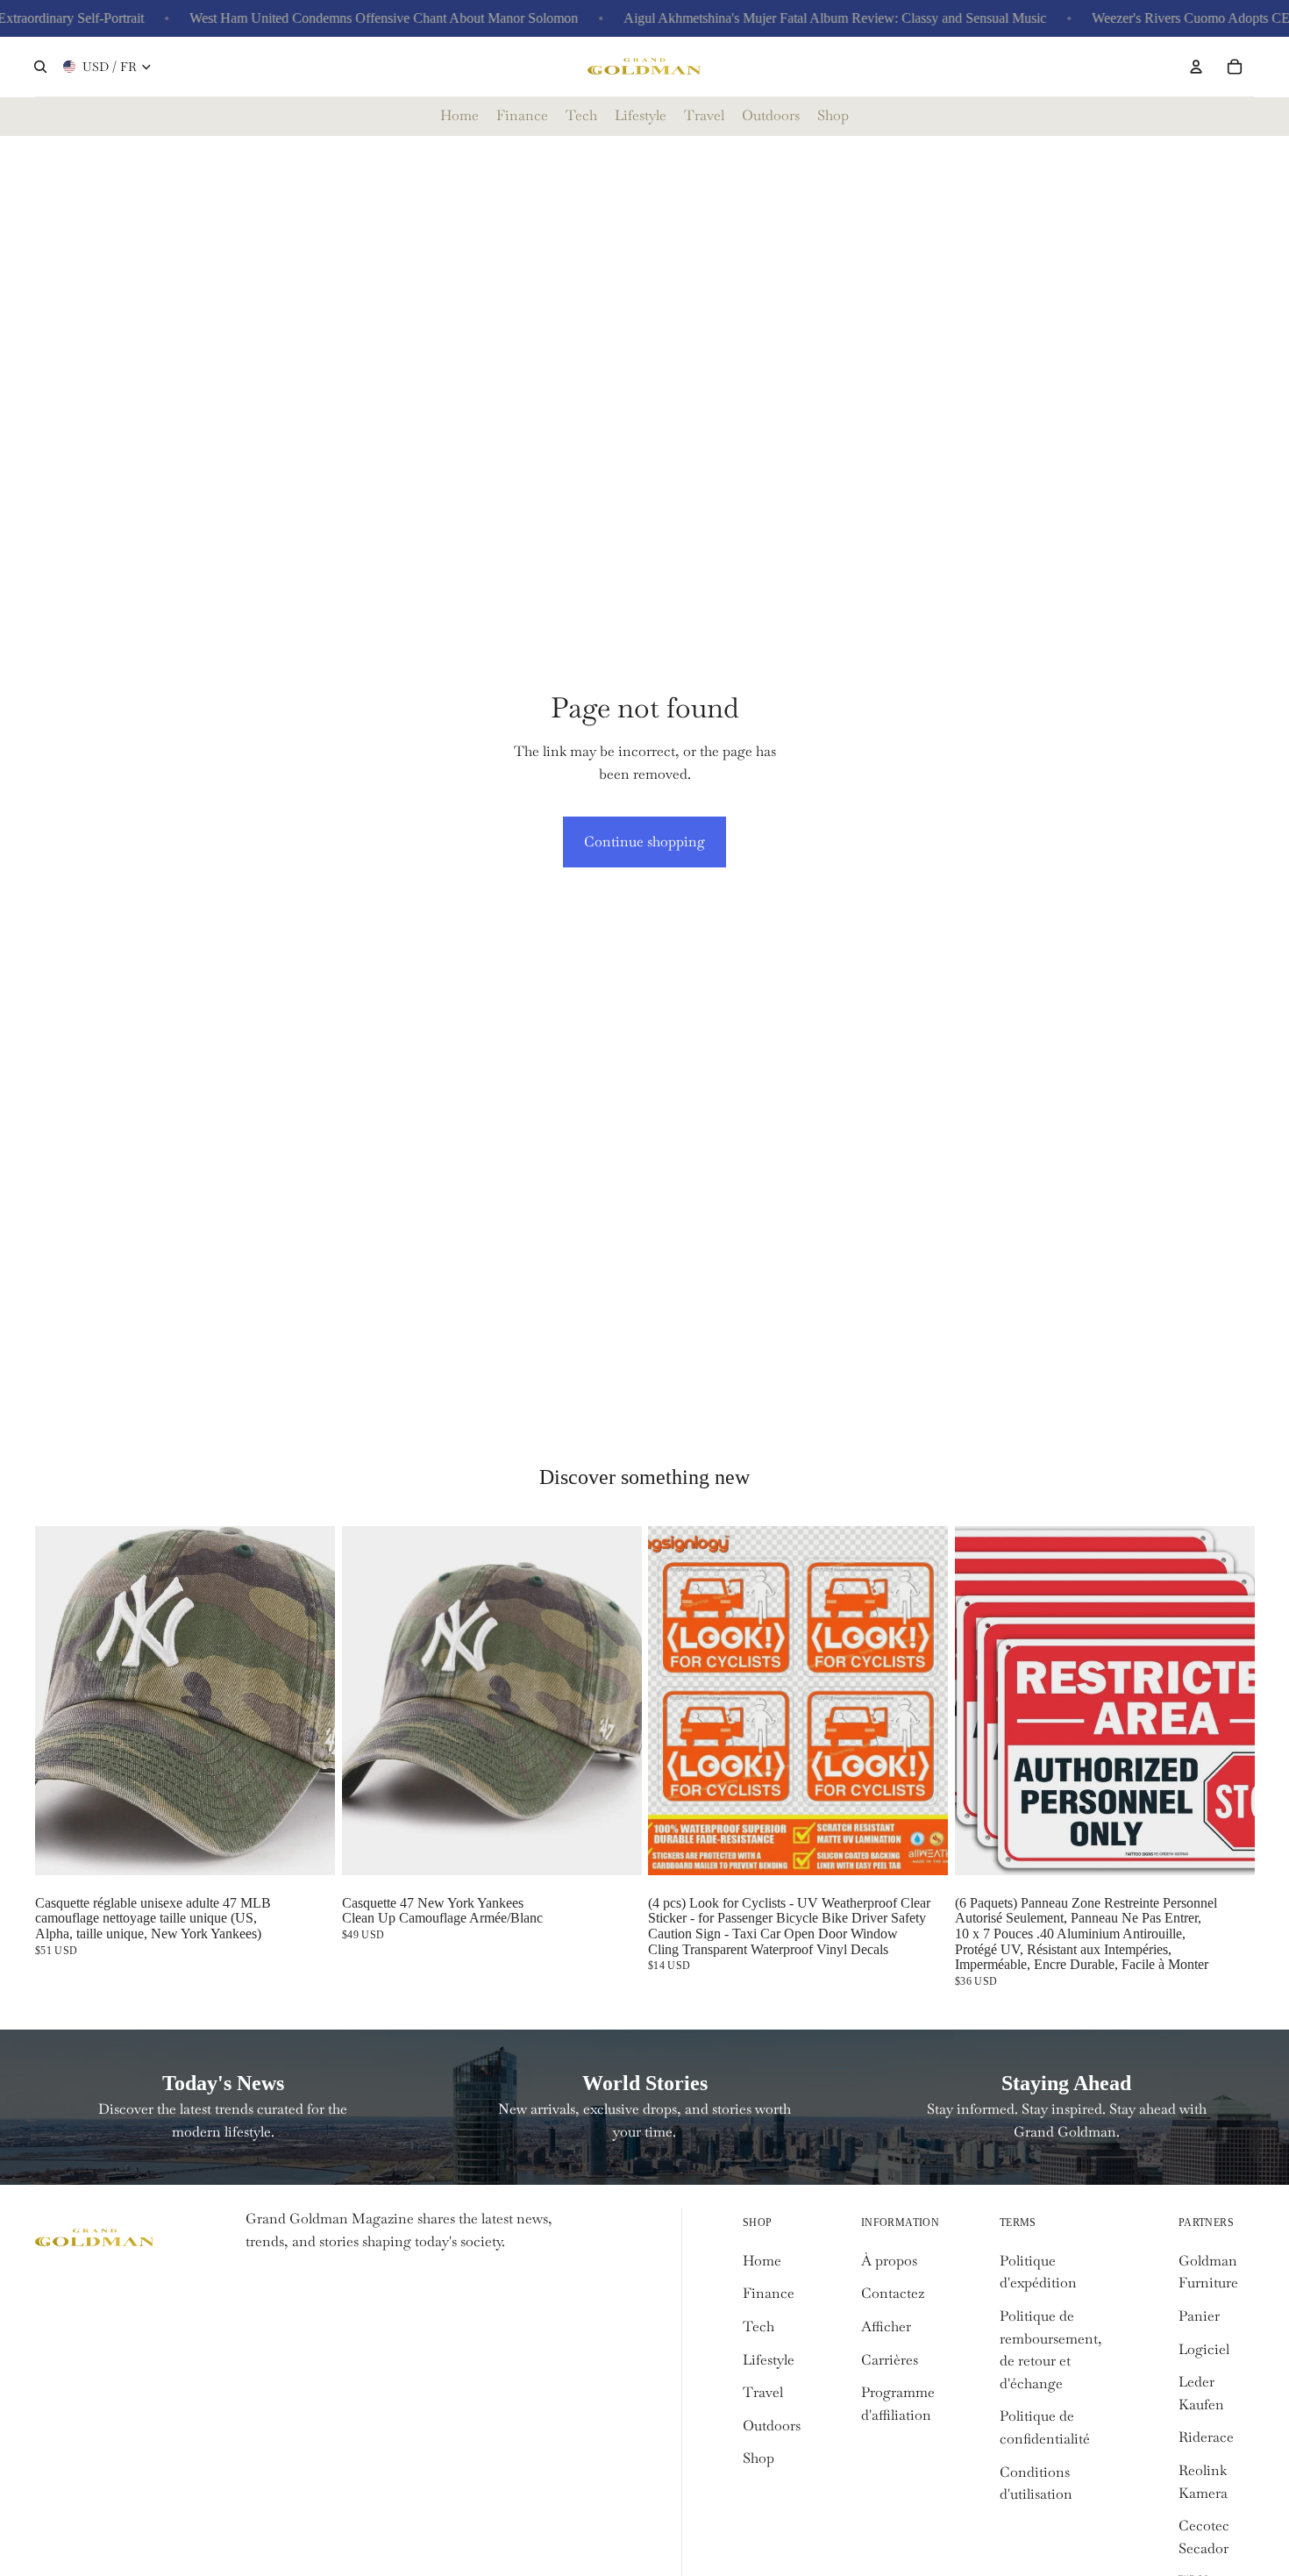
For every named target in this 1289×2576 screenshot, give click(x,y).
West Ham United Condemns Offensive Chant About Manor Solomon (342, 18)
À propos (889, 2261)
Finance (769, 2293)
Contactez (893, 2293)
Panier (1199, 2316)
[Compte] (1196, 67)
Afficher (886, 2326)
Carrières (890, 2360)
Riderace (1206, 2437)
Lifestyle (769, 2360)
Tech (758, 2326)
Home (762, 2261)
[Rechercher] (40, 67)
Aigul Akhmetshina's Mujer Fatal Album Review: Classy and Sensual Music (794, 18)
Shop (758, 2458)
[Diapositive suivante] (922, 1701)
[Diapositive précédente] (674, 1701)
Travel (763, 2392)
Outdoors (772, 2426)
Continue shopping (644, 842)
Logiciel (1204, 2349)
